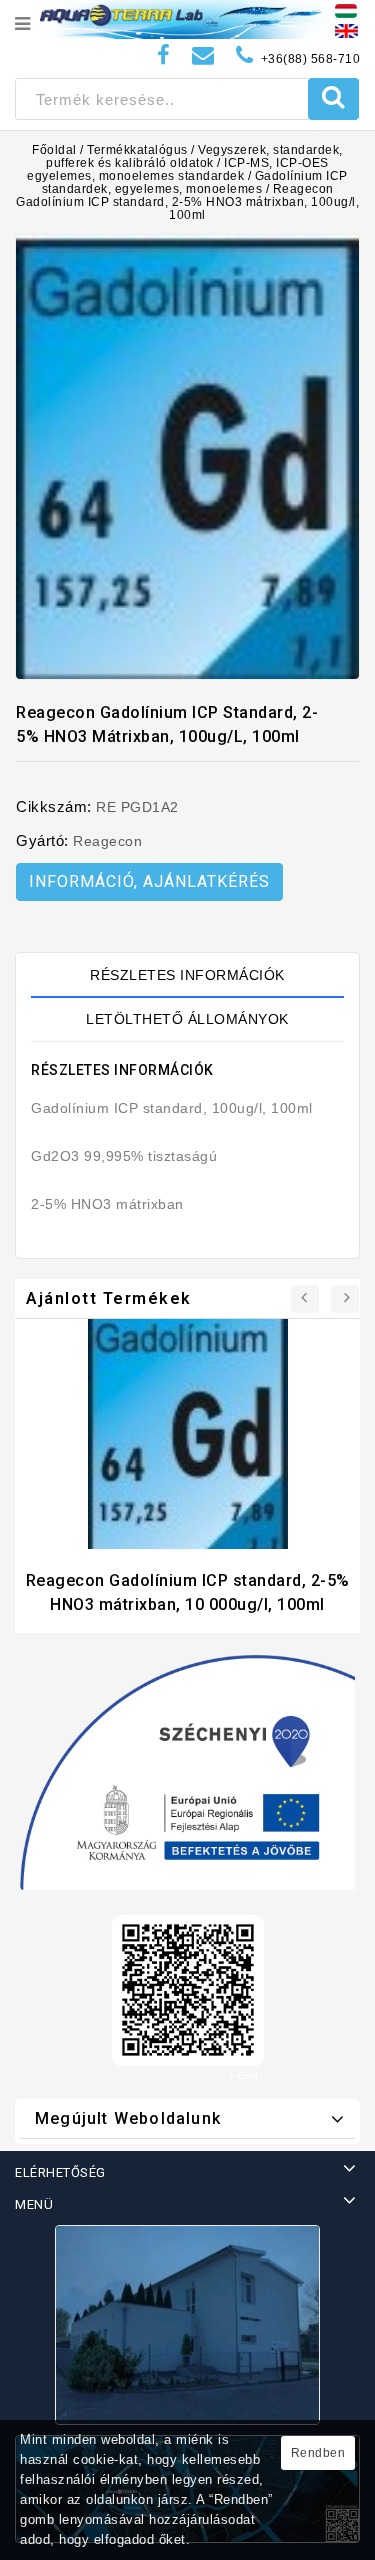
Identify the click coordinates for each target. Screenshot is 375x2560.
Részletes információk (187, 975)
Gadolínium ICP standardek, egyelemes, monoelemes (195, 182)
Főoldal (54, 150)
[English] (346, 30)
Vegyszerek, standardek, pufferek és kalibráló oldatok (194, 156)
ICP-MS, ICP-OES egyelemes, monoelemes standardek (178, 169)
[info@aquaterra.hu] (203, 55)
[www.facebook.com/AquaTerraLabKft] (164, 55)
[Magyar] (346, 10)
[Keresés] (333, 99)
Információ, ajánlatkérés (149, 881)
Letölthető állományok (187, 1019)
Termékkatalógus (137, 150)
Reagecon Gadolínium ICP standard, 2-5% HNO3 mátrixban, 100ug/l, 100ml (187, 202)
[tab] (187, 975)
